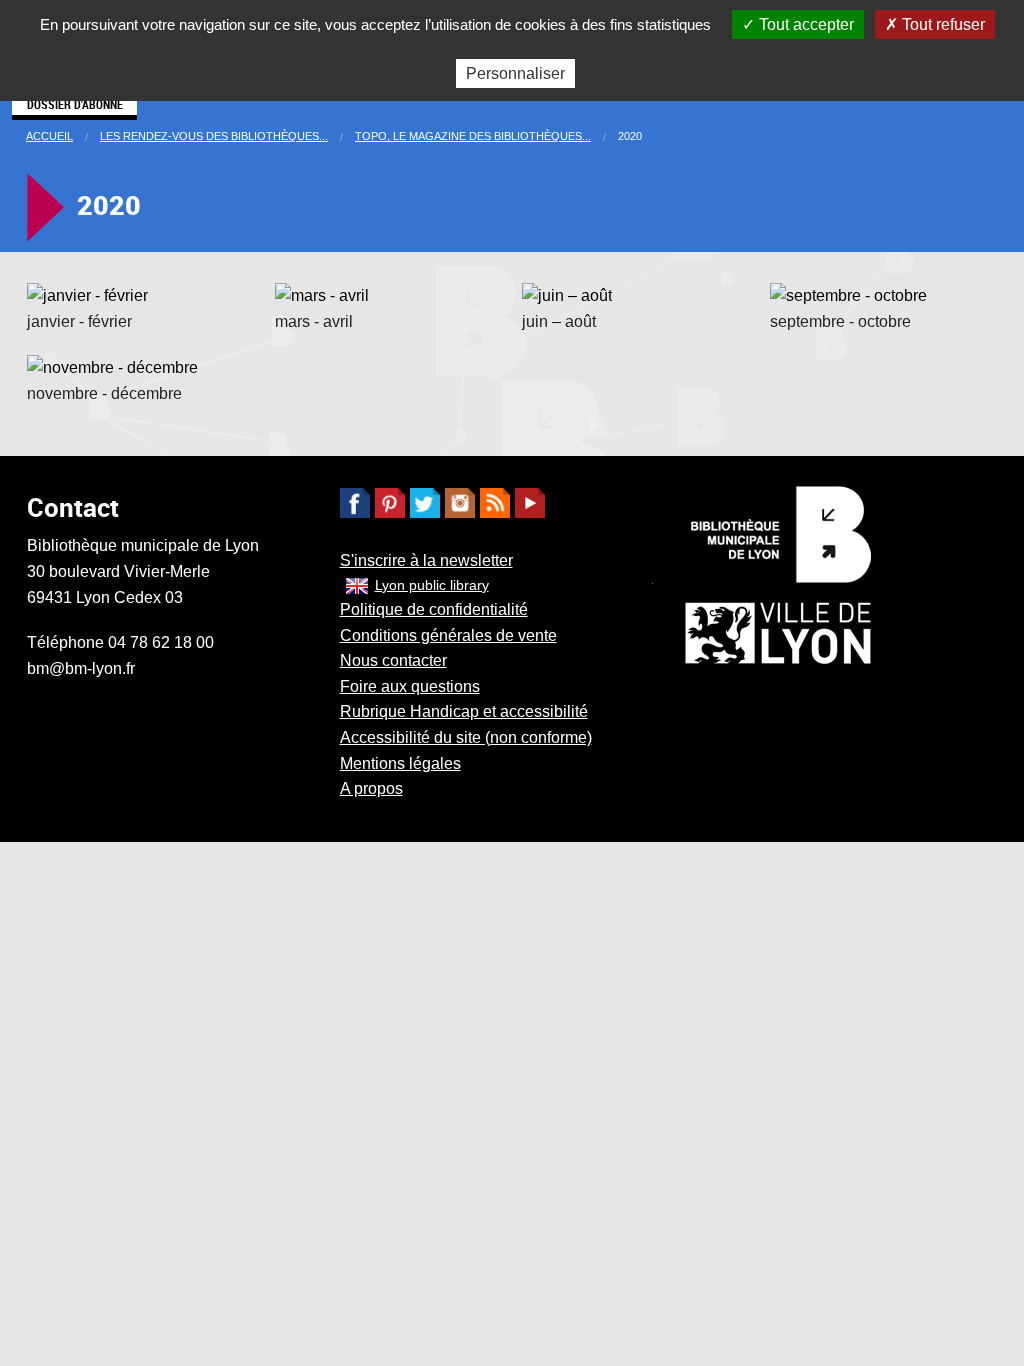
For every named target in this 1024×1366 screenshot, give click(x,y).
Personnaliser (515, 73)
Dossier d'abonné (75, 104)
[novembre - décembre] (112, 366)
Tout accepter (804, 24)
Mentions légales (400, 763)
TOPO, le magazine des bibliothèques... (473, 136)
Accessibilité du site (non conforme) (466, 737)
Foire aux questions (410, 686)
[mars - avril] (322, 294)
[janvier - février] (87, 294)
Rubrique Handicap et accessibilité (464, 711)
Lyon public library (432, 585)
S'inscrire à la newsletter (426, 560)
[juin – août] (567, 294)
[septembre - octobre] (848, 294)
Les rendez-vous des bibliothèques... (214, 136)
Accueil (49, 136)
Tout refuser (941, 24)
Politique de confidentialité (434, 609)
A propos (371, 788)
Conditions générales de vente (448, 635)
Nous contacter (393, 660)
